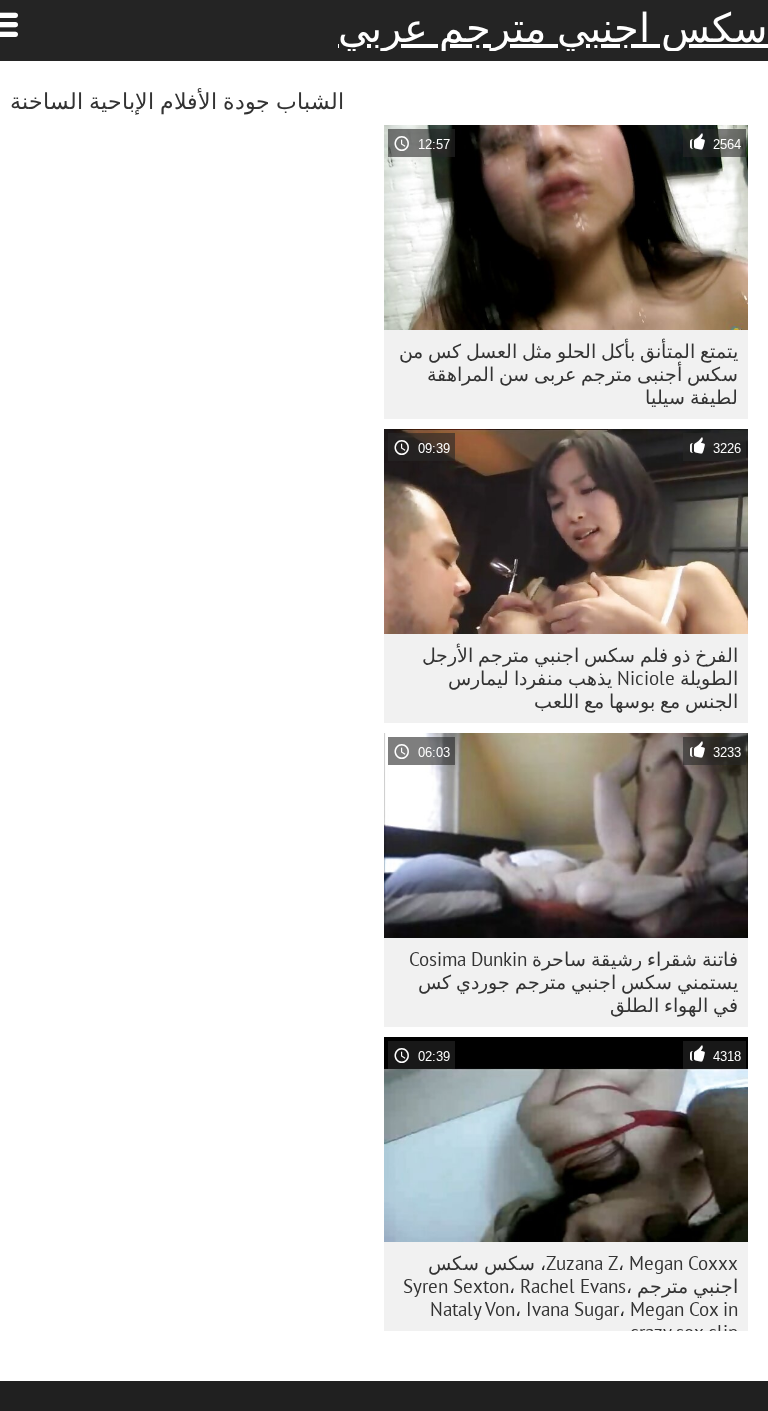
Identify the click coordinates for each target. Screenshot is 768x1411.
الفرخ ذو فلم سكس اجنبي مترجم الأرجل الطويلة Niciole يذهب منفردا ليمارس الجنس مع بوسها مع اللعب (580, 678)
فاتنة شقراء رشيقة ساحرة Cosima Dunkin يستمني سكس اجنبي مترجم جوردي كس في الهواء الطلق (573, 982)
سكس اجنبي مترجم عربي (553, 28)
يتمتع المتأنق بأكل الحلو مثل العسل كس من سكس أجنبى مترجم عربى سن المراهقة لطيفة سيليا (568, 374)
